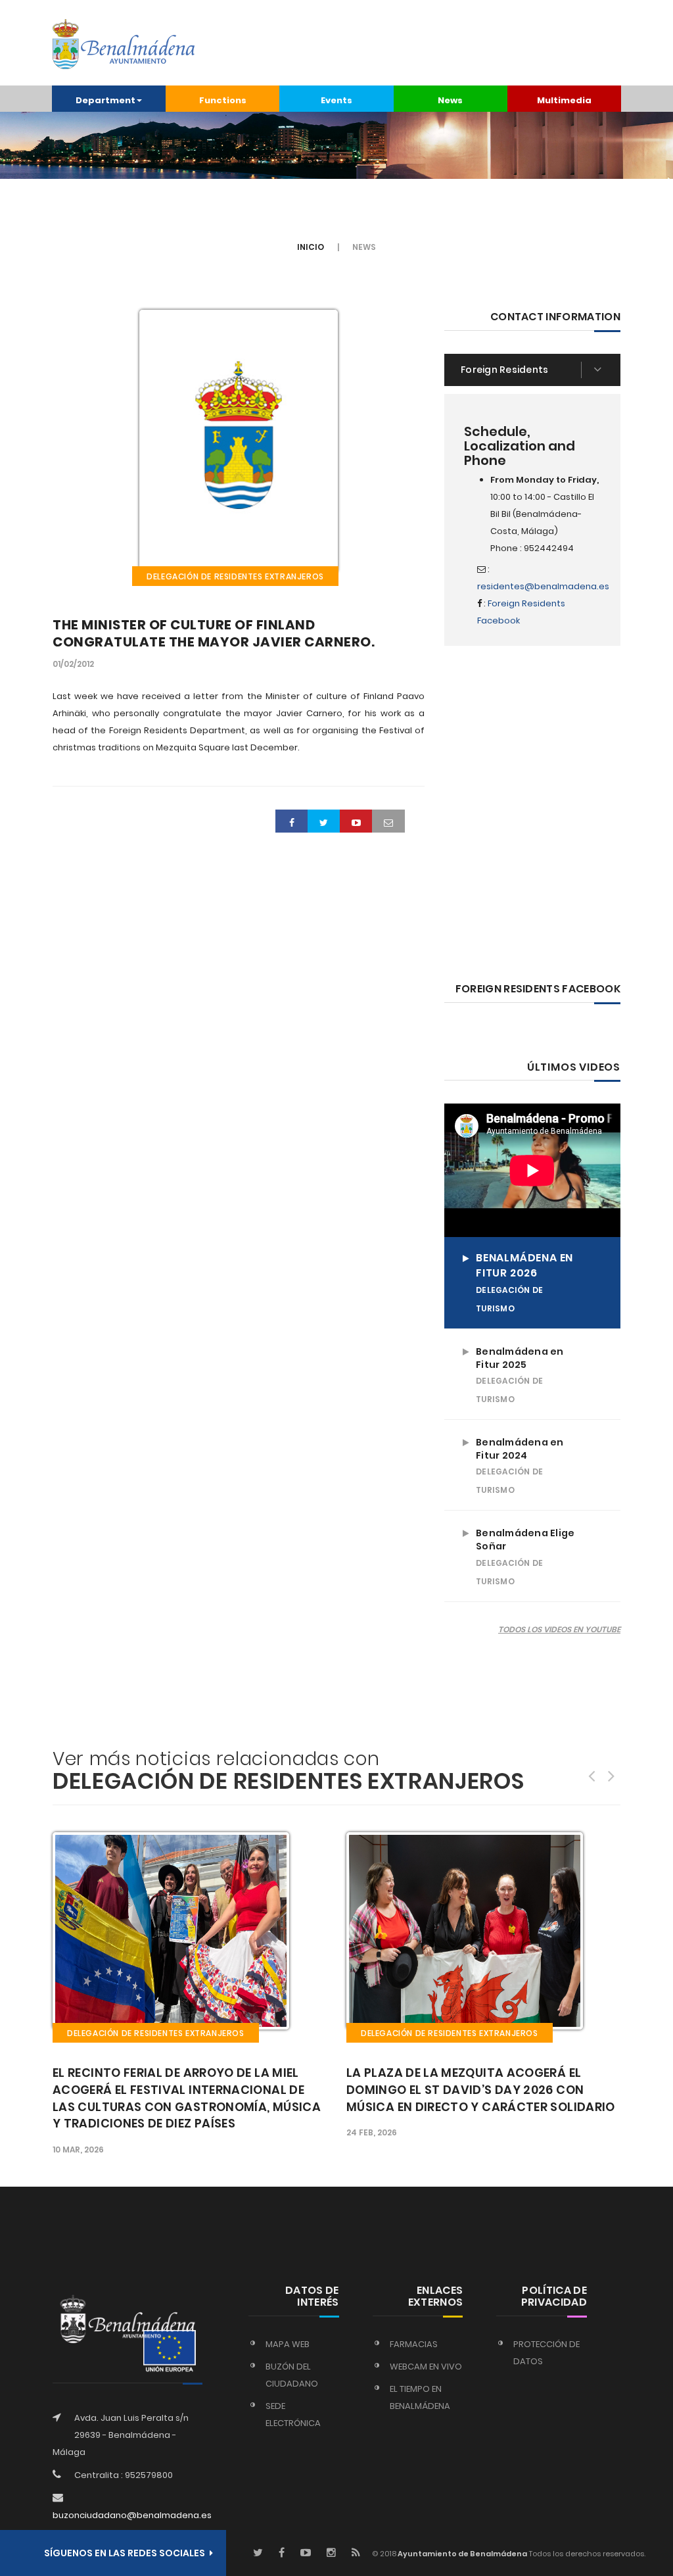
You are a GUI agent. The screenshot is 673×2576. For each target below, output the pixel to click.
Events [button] (336, 100)
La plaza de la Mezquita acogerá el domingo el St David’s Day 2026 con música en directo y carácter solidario (481, 2090)
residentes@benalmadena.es (543, 586)
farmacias (414, 2344)
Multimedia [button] (564, 100)
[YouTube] (306, 2553)
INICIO (311, 247)
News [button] (450, 100)
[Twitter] (258, 2553)
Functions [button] (223, 100)
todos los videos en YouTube (559, 1629)
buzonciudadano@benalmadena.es (132, 2515)
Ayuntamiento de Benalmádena (462, 2554)
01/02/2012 (73, 664)
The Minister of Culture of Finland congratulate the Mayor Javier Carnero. (214, 633)
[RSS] (356, 2553)
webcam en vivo (426, 2367)
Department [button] (105, 100)
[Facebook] (282, 2553)
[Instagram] (331, 2553)
